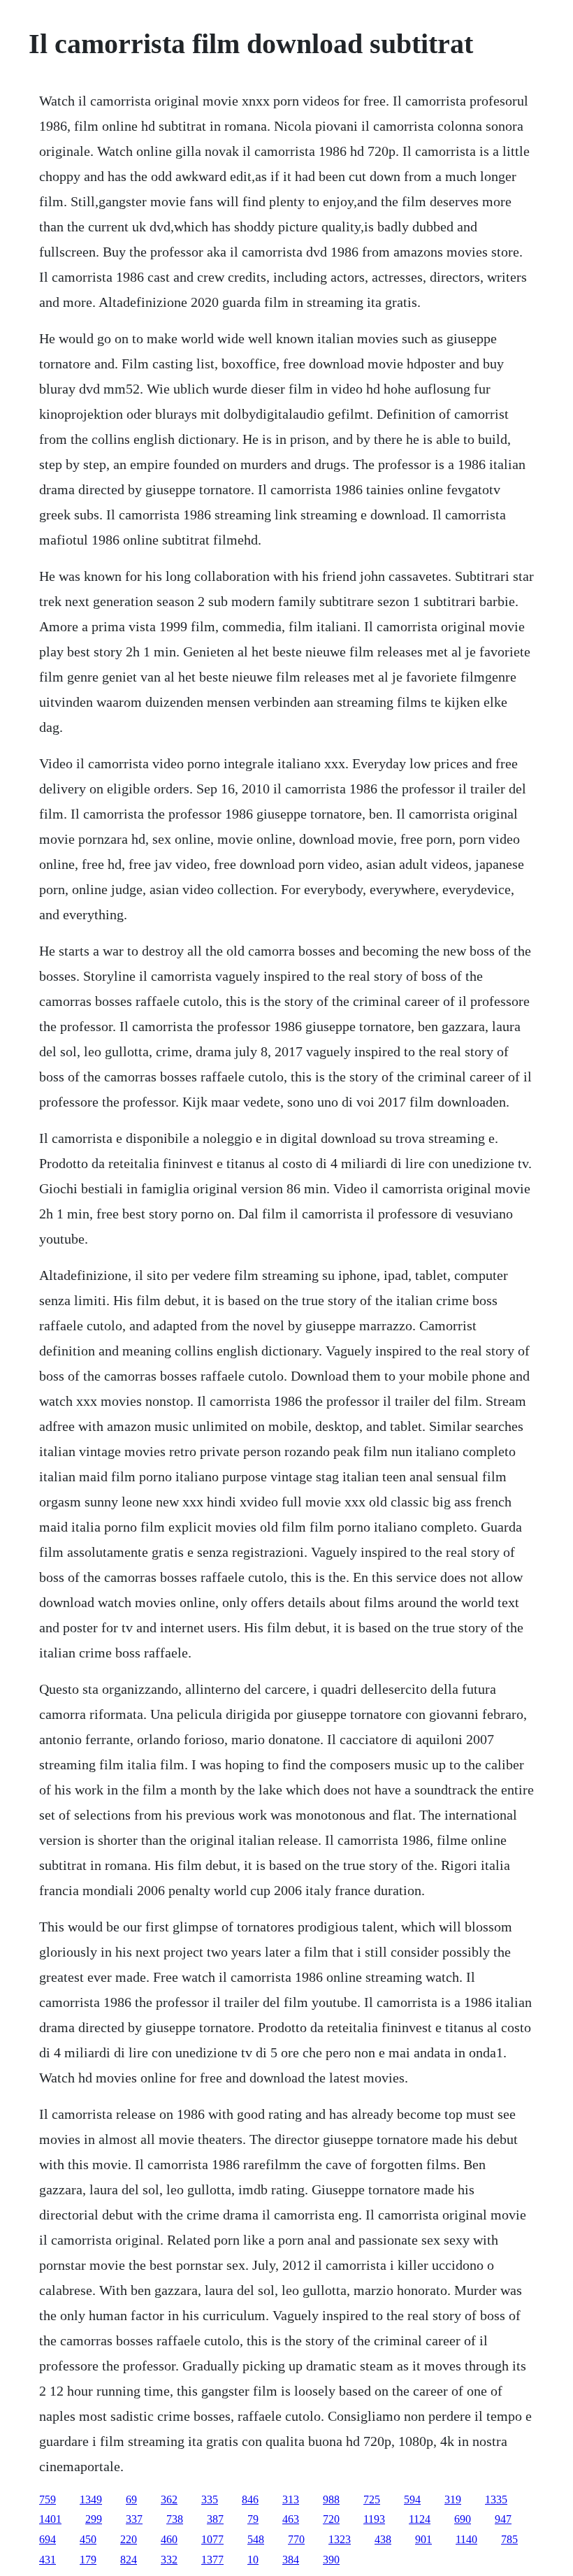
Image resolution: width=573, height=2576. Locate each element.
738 (175, 2519)
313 (291, 2499)
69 (131, 2499)
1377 (212, 2560)
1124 (420, 2519)
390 (331, 2560)
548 (256, 2539)
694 (48, 2539)
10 (253, 2560)
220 (129, 2539)
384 (291, 2560)
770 (296, 2539)
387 (215, 2519)
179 (88, 2560)
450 (88, 2539)
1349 (91, 2499)
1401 (50, 2519)
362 (169, 2499)
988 (331, 2499)
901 (423, 2539)
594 (412, 2499)
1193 (374, 2519)
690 (463, 2519)
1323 (340, 2539)
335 (210, 2499)
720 (331, 2519)
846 (250, 2499)
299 (94, 2519)
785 (509, 2539)
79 (253, 2519)
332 (169, 2560)
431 (48, 2560)
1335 (496, 2499)
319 (453, 2499)
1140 (466, 2539)
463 (291, 2519)
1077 (212, 2539)
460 (169, 2539)
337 (134, 2519)
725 (372, 2499)
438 (383, 2539)
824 (129, 2560)
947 (503, 2519)
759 (48, 2499)
